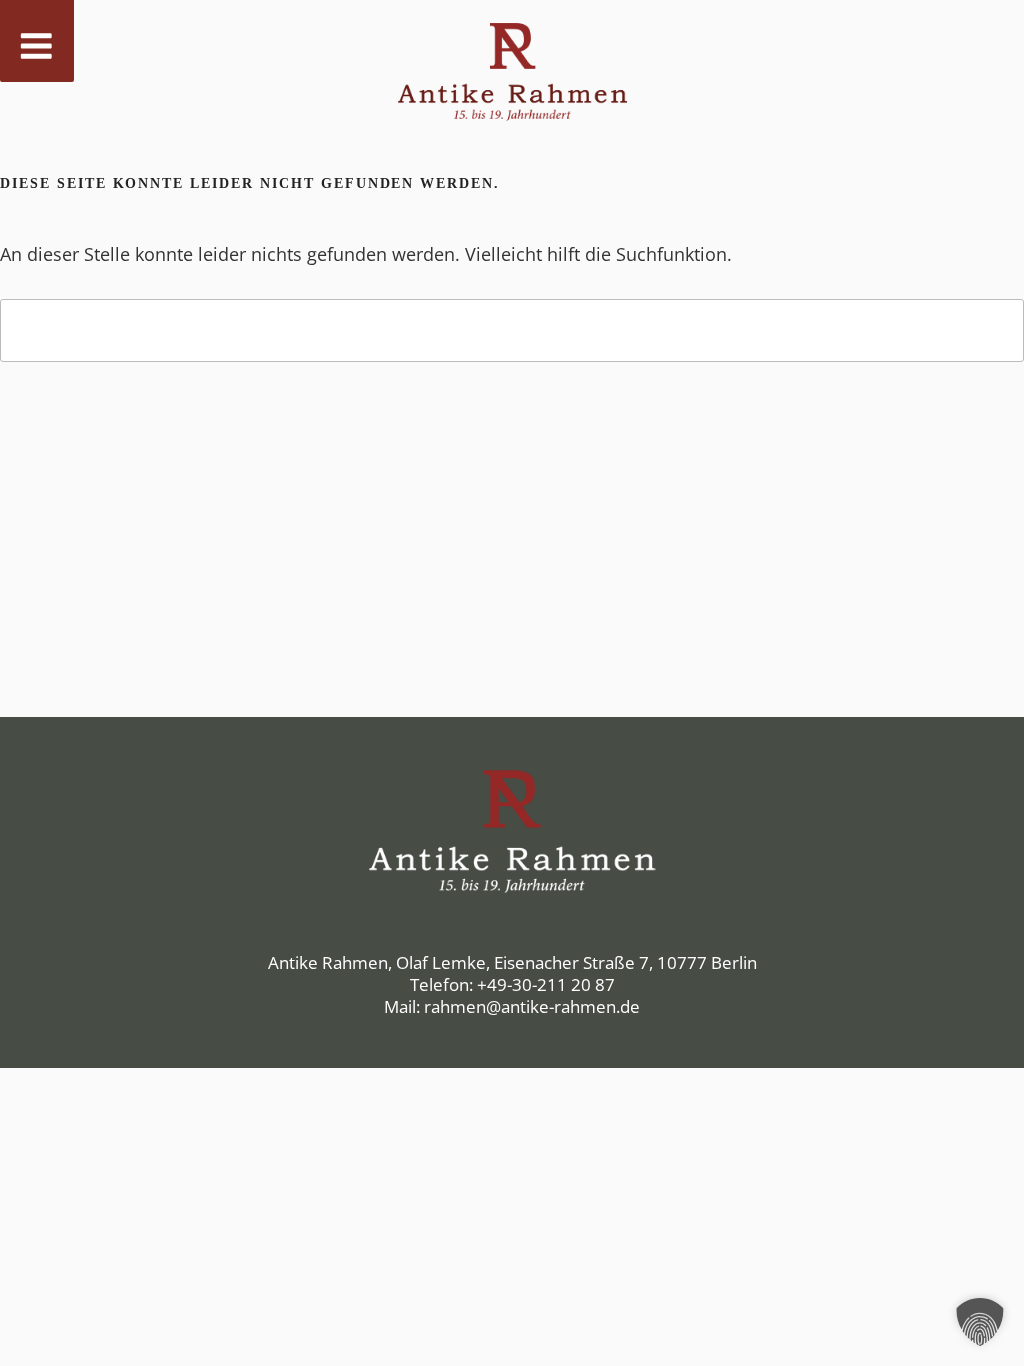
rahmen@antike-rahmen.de (532, 1006)
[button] (980, 1322)
